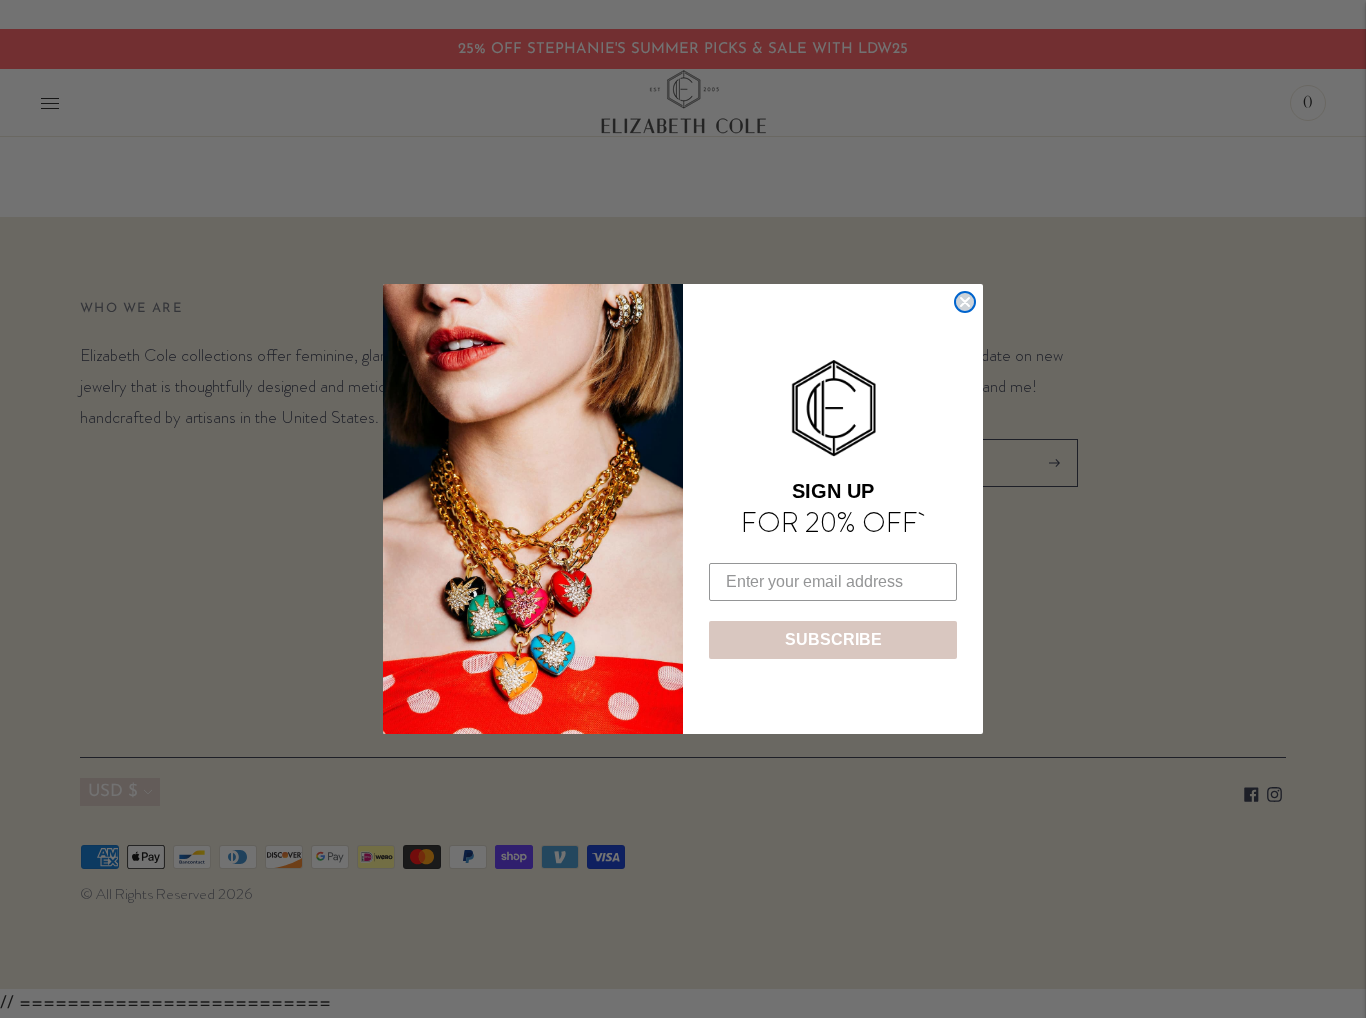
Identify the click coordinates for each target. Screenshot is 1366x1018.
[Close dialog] (965, 302)
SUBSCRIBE (833, 639)
